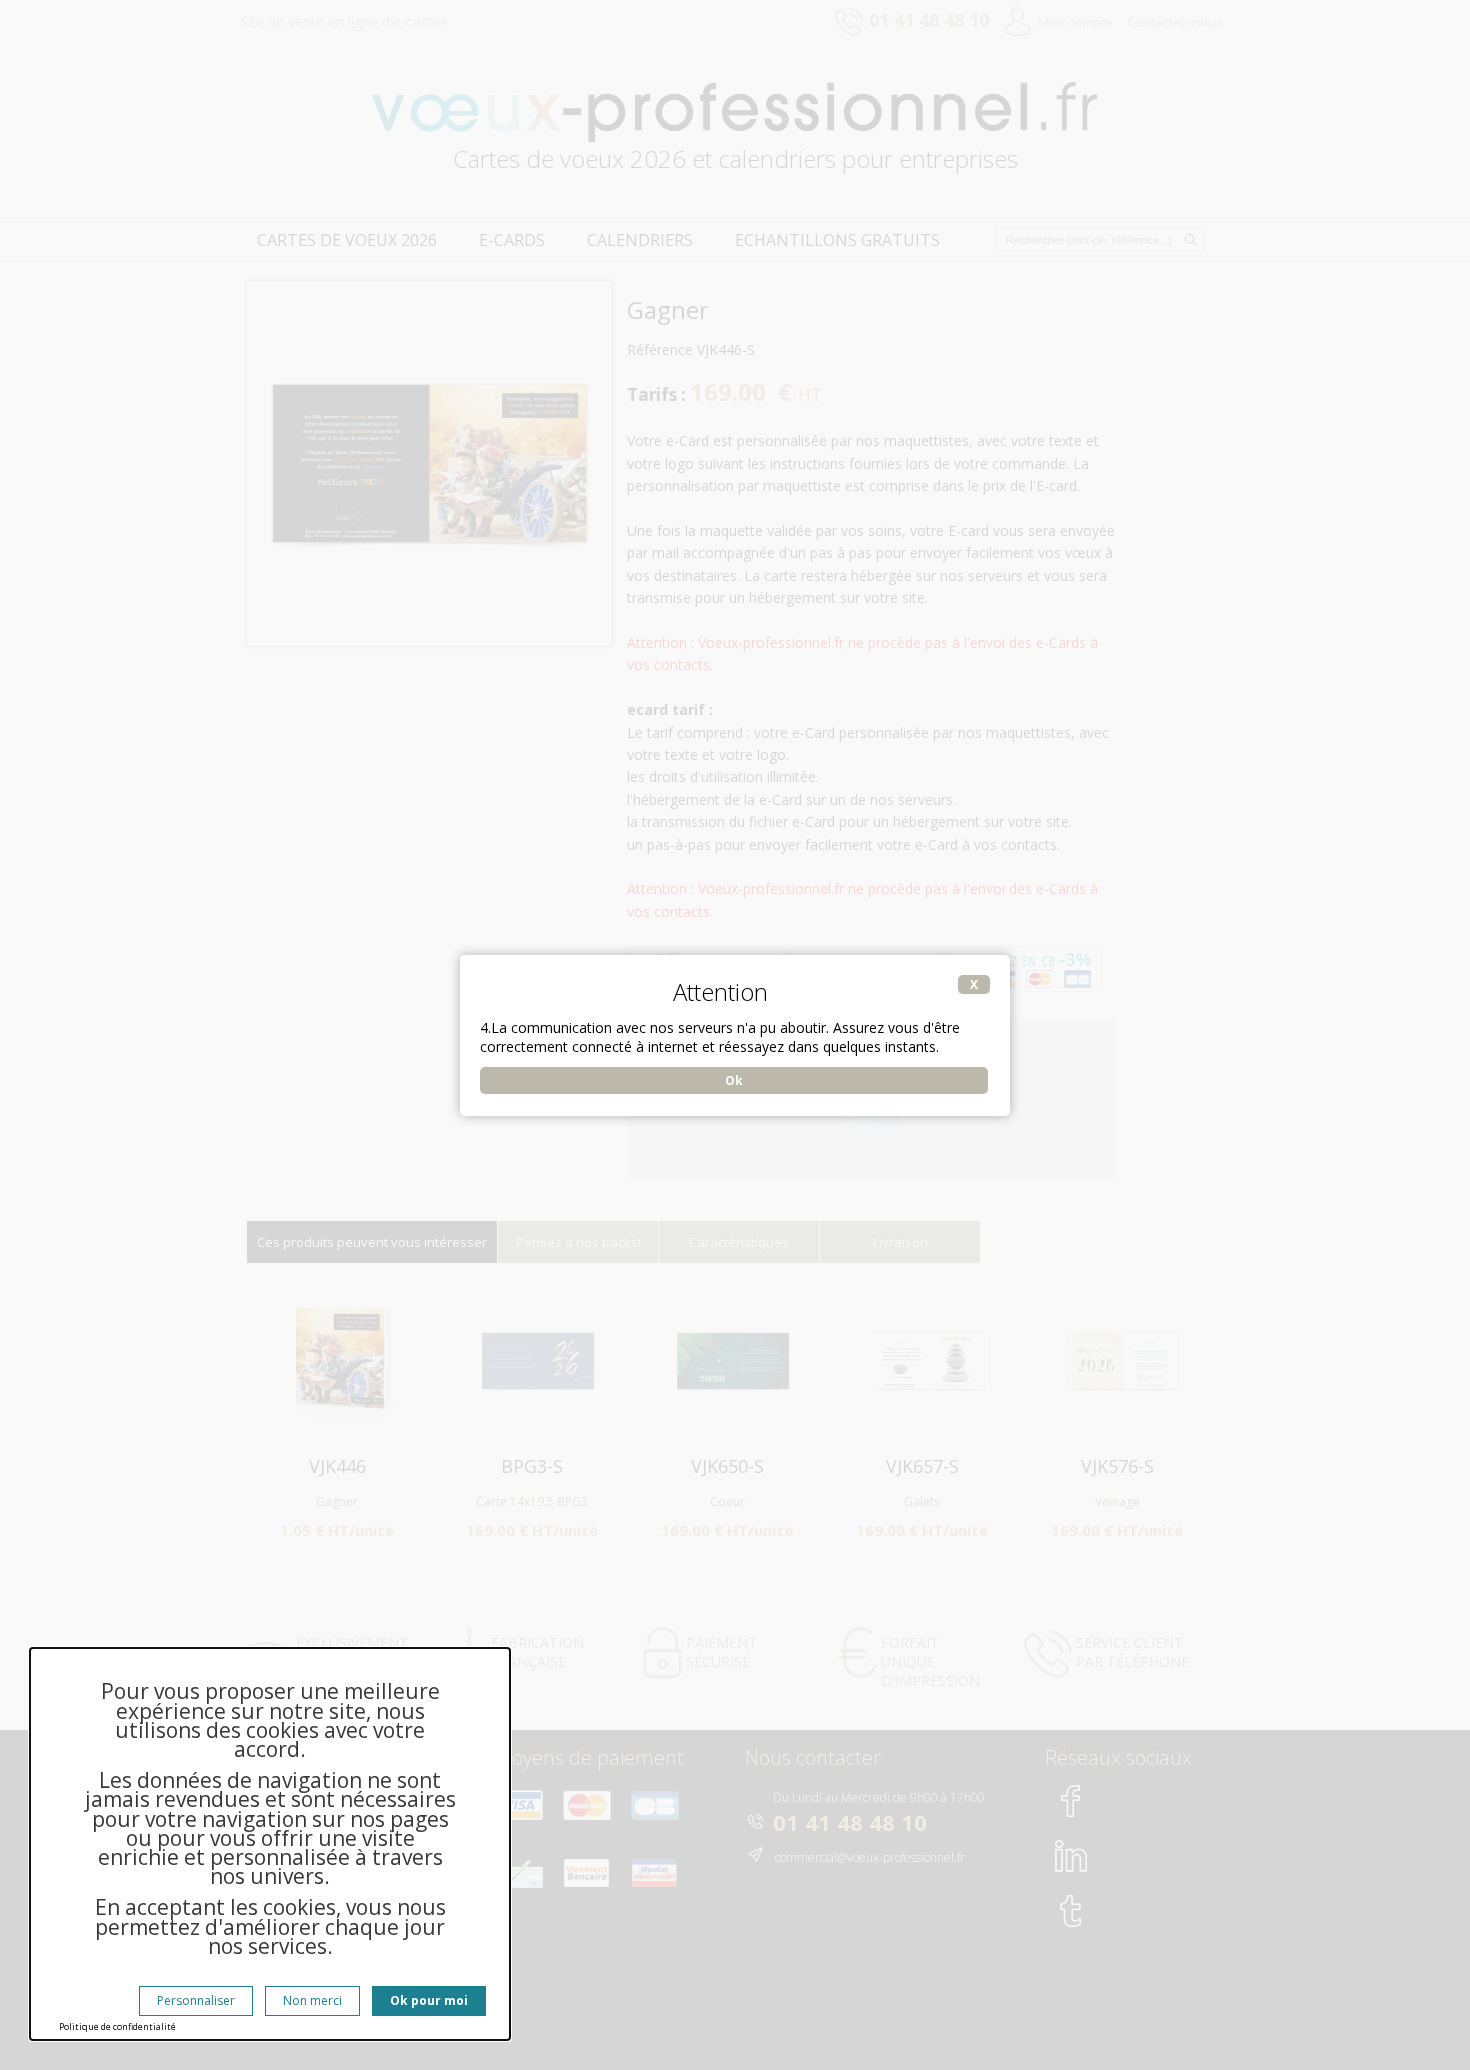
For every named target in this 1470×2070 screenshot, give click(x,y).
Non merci (312, 2000)
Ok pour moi (429, 2000)
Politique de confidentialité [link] (117, 2026)
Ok (734, 1080)
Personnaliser (196, 2000)
